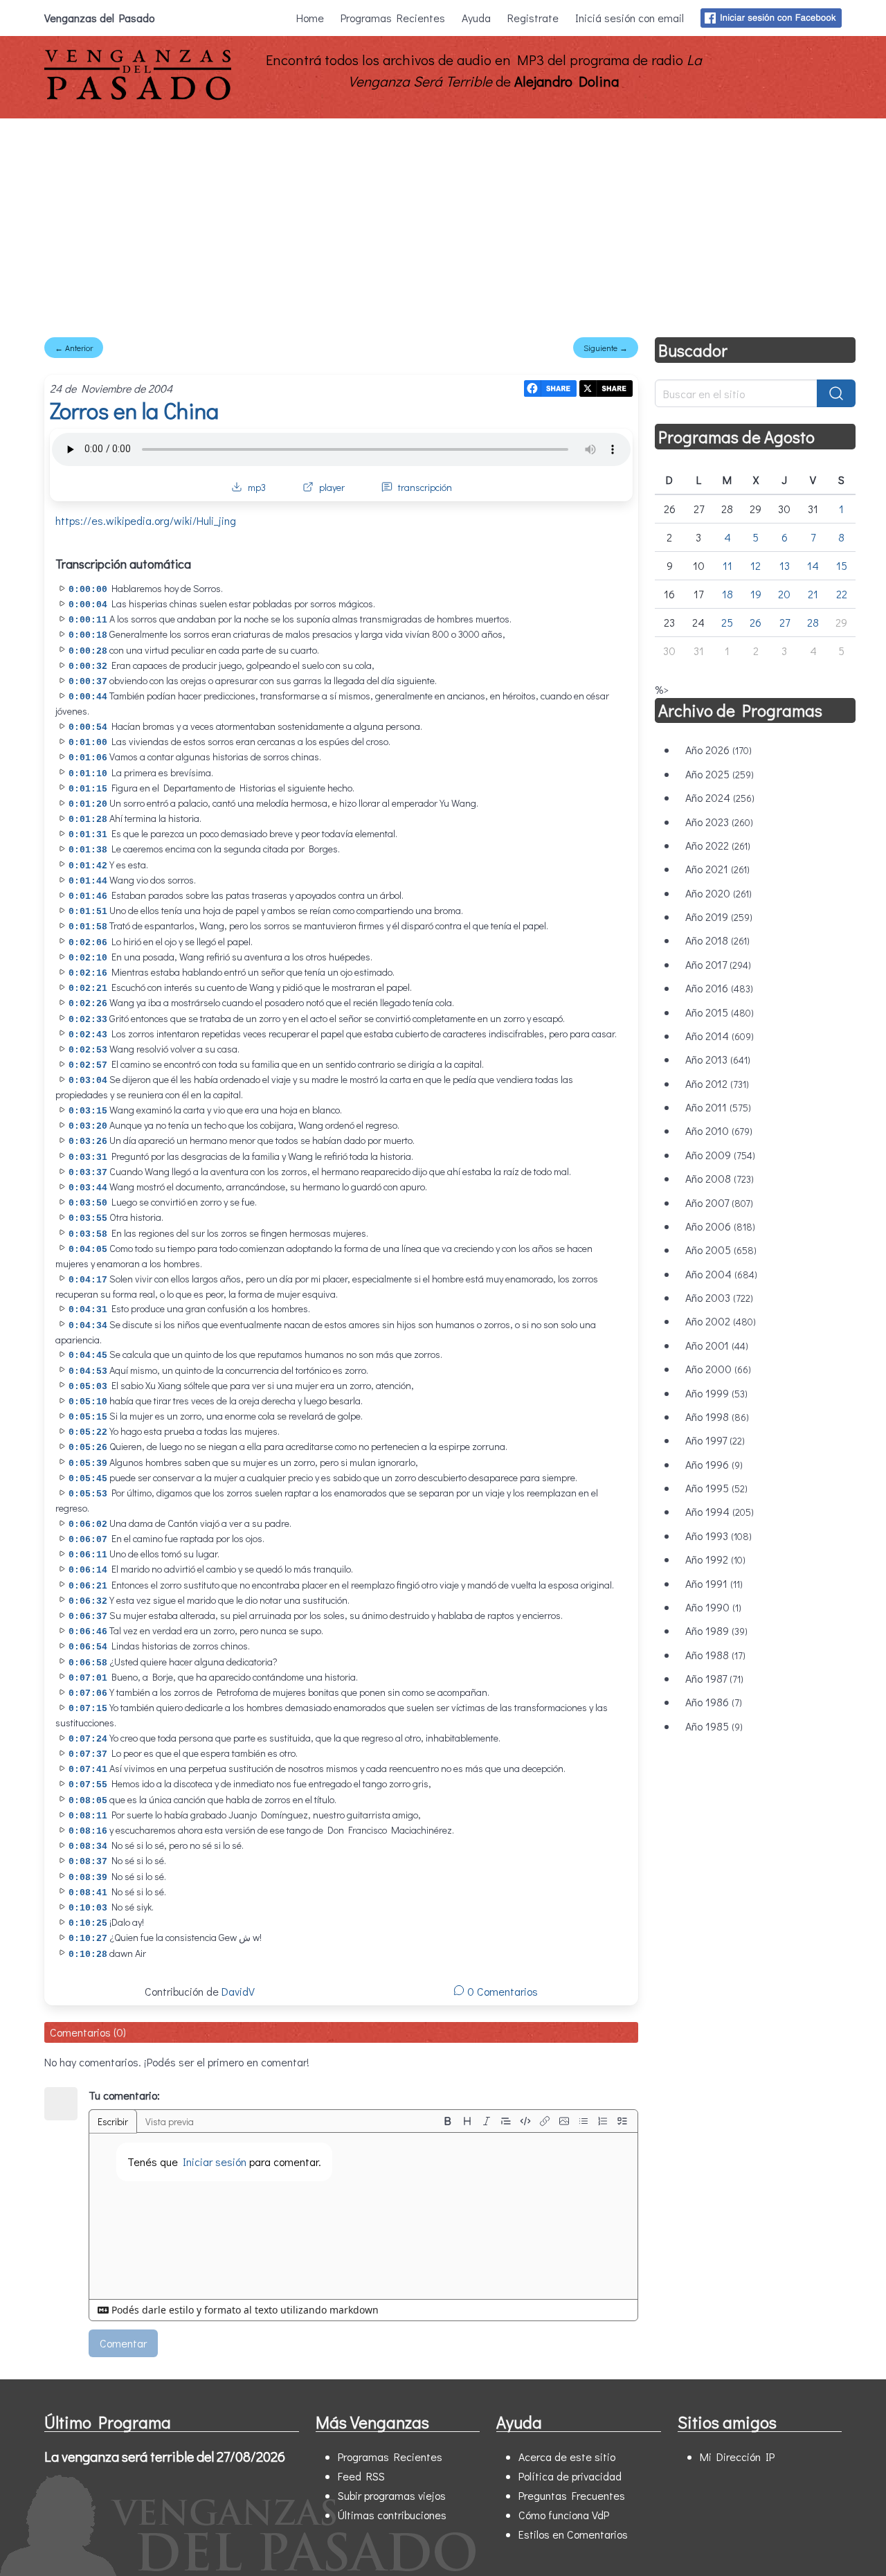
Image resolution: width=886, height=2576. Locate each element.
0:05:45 (88, 1479)
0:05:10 (88, 1402)
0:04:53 (88, 1371)
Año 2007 (719, 1202)
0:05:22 (88, 1432)
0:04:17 (88, 1280)
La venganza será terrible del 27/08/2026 (165, 2456)
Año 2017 (718, 964)
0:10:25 (88, 1923)
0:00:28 (88, 651)
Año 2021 (717, 869)
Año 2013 (718, 1059)
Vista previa (170, 2121)
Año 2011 (718, 1107)
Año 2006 (720, 1226)
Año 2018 (717, 940)
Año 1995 (716, 1488)
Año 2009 (720, 1155)
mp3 (257, 487)
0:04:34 (88, 1326)
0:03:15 (88, 1111)
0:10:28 (88, 1955)
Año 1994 (720, 1511)
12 (756, 565)
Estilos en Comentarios (573, 2534)
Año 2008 (720, 1178)
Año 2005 (721, 1250)
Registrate (533, 18)
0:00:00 (88, 590)
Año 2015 (720, 1012)
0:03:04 (88, 1081)
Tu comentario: (124, 2095)
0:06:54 (88, 1647)
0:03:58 (88, 1234)
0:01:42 (88, 866)
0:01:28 (88, 820)
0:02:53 (88, 1050)
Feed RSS (361, 2476)
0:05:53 (88, 1494)
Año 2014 (720, 1036)
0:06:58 (88, 1663)
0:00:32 (88, 667)
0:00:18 (88, 635)
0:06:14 (88, 1570)
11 (727, 565)
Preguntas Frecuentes (572, 2495)
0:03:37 (88, 1173)
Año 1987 (714, 1678)
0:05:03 (88, 1387)
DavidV (238, 1991)
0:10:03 (88, 1908)
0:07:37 (88, 1754)
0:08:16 (88, 1831)
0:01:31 (88, 835)
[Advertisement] (443, 222)
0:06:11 (88, 1555)
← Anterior (74, 348)
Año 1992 (715, 1559)
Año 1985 (714, 1726)
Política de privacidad (570, 2476)
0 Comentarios (501, 1991)
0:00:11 (88, 620)
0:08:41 (88, 1893)
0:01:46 (88, 896)
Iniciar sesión (215, 2162)
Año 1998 (717, 1416)
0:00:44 (88, 697)
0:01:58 (88, 927)
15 (842, 565)
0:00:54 (88, 727)
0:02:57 (88, 1065)
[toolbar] (535, 2121)
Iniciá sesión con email (630, 18)
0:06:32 (88, 1601)
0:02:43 (88, 1035)
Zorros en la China (134, 410)
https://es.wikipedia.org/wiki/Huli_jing (146, 520)
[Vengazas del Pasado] (138, 97)
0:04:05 (88, 1250)
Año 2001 (717, 1345)
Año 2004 (721, 1274)
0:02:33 (88, 1020)
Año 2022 (718, 845)
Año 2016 (719, 988)
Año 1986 (714, 1702)
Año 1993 (718, 1536)
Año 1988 (715, 1655)
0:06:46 (88, 1632)
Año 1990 (713, 1607)
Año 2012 (717, 1083)
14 (813, 565)
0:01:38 (88, 850)
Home (310, 18)
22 (842, 594)
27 (785, 622)
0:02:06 (88, 943)
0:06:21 (88, 1586)
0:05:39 (88, 1464)
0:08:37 (88, 1862)
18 (727, 594)
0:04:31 (88, 1310)
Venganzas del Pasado (99, 18)
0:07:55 (88, 1785)
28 (813, 622)
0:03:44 (88, 1188)
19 (756, 594)
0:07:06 (88, 1693)
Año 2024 (720, 797)
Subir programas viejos (392, 2495)
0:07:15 (88, 1709)
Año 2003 (719, 1297)
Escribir (113, 2121)
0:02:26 (88, 1004)
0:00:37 (88, 682)
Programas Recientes (393, 18)
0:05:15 (88, 1417)
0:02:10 (88, 958)
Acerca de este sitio (567, 2457)
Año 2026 (718, 750)
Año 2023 (719, 822)
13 (785, 565)
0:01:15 (88, 789)
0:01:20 (88, 804)
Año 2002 (721, 1321)
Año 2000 (718, 1369)
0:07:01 (88, 1678)
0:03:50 (88, 1203)
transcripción (425, 487)
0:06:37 (88, 1617)
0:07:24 (88, 1739)
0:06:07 (88, 1540)
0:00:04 (88, 605)
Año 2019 (719, 916)
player (332, 487)
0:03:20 (88, 1126)
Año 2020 (718, 893)
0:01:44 (88, 881)
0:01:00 (88, 743)
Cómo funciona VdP (564, 2515)
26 (756, 622)
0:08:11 (88, 1816)
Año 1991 (714, 1583)
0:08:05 (88, 1801)
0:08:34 (88, 1846)
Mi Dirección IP (737, 2457)
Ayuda (476, 18)
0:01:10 (88, 774)
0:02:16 (88, 973)
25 (727, 622)
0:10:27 (88, 1939)
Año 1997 (715, 1440)
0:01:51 (88, 912)
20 (784, 594)
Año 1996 (714, 1464)
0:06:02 (88, 1524)
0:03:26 (88, 1142)
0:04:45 (88, 1356)
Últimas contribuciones (392, 2515)
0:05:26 (88, 1448)
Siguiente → (606, 348)
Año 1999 (716, 1393)
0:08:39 (88, 1878)
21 (813, 594)
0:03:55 (88, 1218)
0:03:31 (88, 1157)
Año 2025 (720, 774)
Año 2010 (719, 1130)
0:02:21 (88, 989)
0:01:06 (88, 758)
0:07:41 (88, 1770)
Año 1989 (716, 1630)
